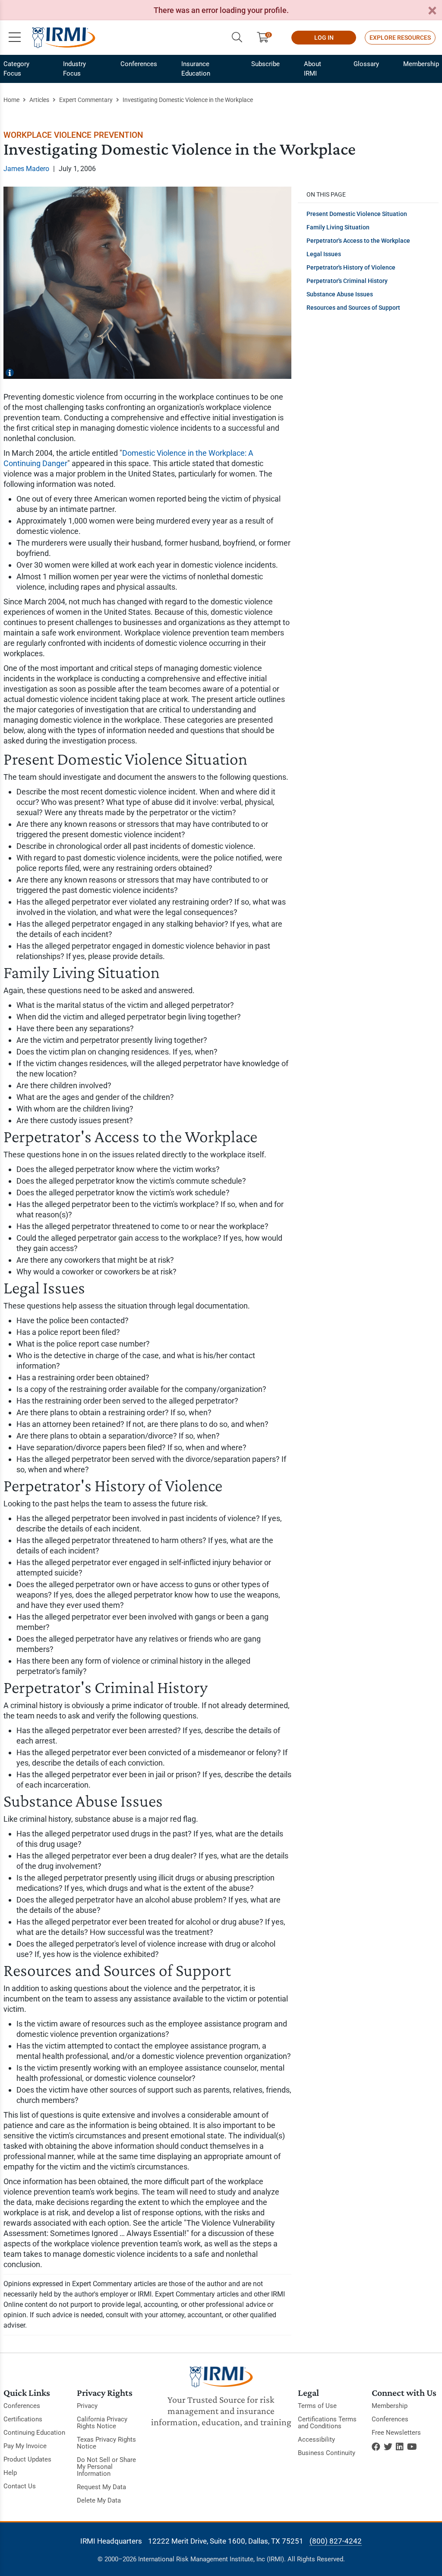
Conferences (139, 64)
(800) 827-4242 (336, 2541)
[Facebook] (376, 2447)
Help (10, 2473)
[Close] (432, 11)
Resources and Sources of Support (353, 308)
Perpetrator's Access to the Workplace (358, 241)
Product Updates (27, 2459)
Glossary (366, 64)
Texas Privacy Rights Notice (106, 2443)
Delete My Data (99, 2500)
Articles (39, 100)
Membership (421, 64)
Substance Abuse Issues (340, 294)
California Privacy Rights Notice (102, 2423)
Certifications (23, 2419)
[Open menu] (15, 38)
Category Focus (16, 69)
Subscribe (265, 64)
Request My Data (101, 2487)
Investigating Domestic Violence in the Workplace (188, 100)
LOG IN (324, 38)
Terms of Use (317, 2406)
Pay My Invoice (25, 2446)
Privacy (87, 2406)
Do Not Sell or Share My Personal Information (106, 2467)
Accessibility (316, 2439)
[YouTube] (412, 2447)
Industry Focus (74, 69)
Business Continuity (327, 2453)
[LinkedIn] (400, 2447)
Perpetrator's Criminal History (347, 281)
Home (11, 100)
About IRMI (313, 69)
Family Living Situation (338, 227)
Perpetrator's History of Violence (351, 267)
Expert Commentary (86, 100)
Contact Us (20, 2486)
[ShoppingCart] (266, 38)
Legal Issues (324, 254)
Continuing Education (34, 2433)
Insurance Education (196, 69)
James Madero (26, 169)
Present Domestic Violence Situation (357, 214)
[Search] (237, 38)
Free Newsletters (396, 2433)
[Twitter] (388, 2447)
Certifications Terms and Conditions (327, 2423)
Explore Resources (400, 38)
